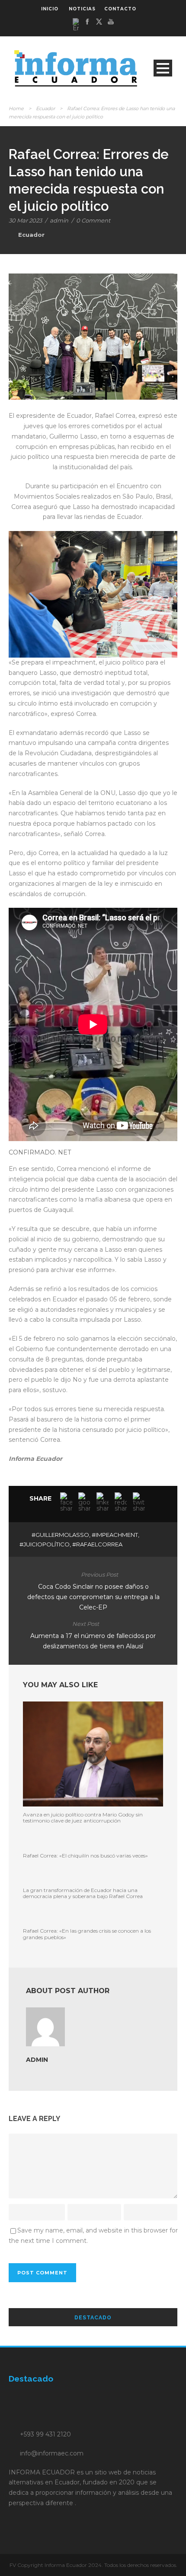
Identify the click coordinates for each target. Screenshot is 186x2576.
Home (16, 108)
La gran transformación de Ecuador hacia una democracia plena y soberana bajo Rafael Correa (83, 1893)
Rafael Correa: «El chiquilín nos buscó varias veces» (85, 1856)
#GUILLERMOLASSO (60, 1535)
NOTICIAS (82, 9)
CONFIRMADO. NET (40, 1152)
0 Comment (93, 220)
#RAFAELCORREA (97, 1544)
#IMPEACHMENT (115, 1535)
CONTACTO (120, 9)
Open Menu (163, 68)
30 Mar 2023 (25, 220)
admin (59, 220)
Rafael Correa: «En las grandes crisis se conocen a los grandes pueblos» (87, 1934)
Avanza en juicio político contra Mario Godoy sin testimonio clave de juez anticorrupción (83, 1818)
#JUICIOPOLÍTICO (45, 1544)
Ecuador (45, 108)
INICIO (50, 9)
